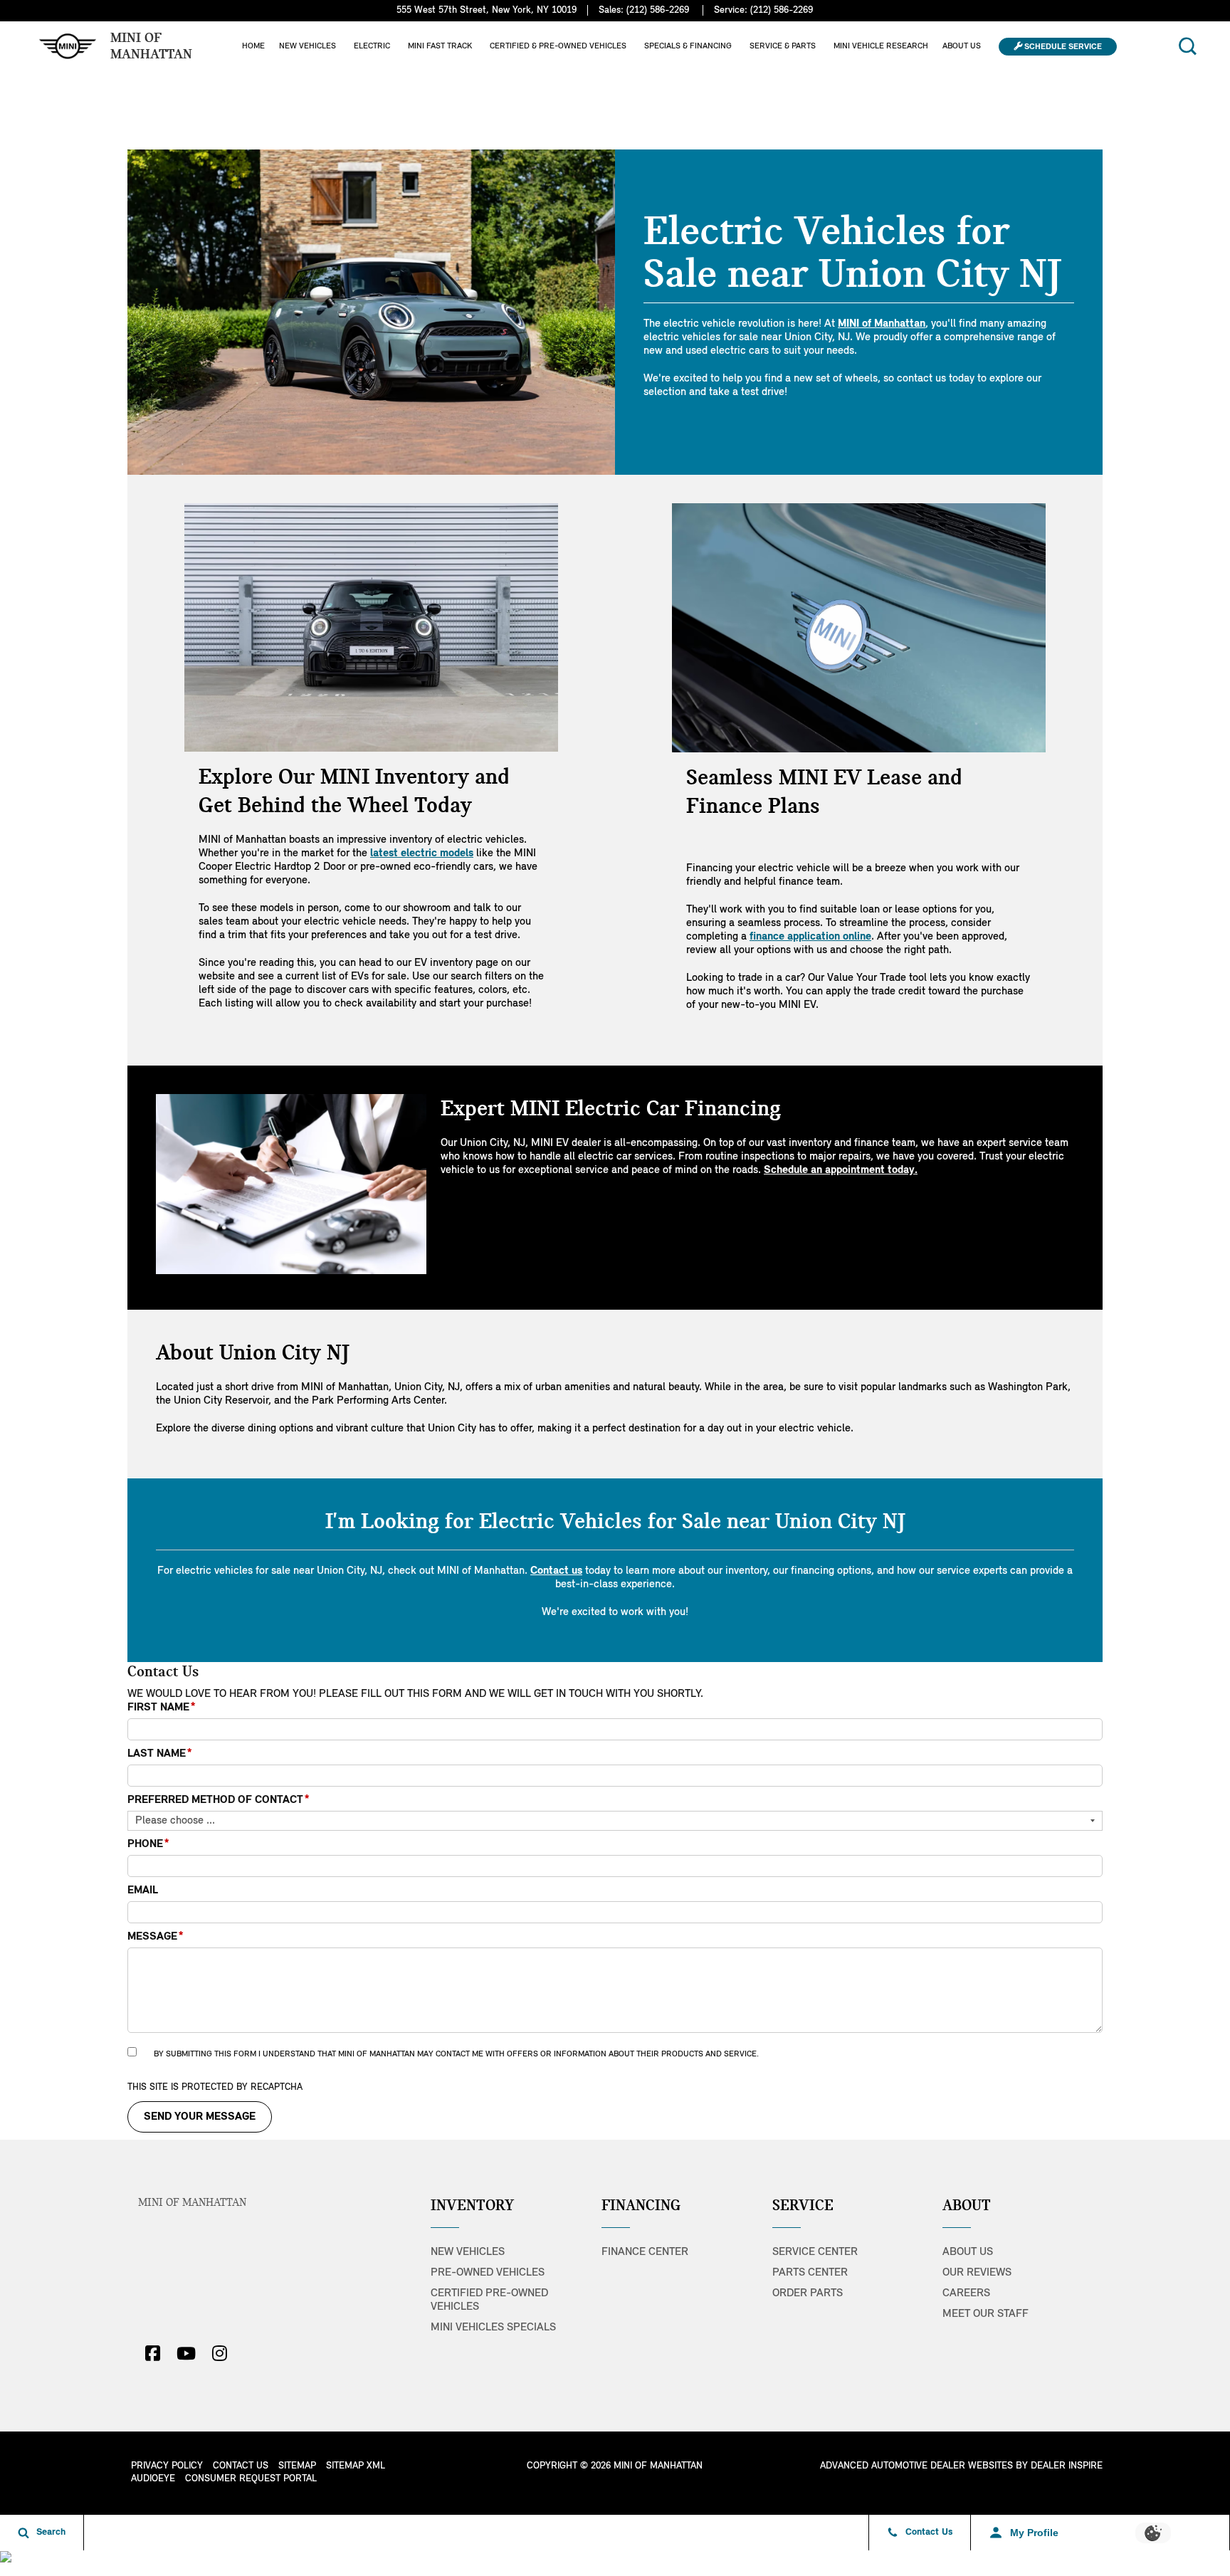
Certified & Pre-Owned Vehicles (558, 46)
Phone (148, 1844)
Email (143, 1891)
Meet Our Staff (985, 2314)
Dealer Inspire (1067, 2466)
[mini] (68, 46)
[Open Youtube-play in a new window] (186, 2353)
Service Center (815, 2252)
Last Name (160, 1754)
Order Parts (808, 2293)
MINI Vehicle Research (881, 46)
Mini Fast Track (440, 46)
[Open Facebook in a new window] (152, 2353)
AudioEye (153, 2479)
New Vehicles (307, 46)
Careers (966, 2293)
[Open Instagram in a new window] (219, 2353)
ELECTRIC (372, 46)
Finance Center (645, 2252)
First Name (162, 1708)
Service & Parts (783, 46)
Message (156, 1937)
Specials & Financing (688, 46)
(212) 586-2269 (658, 10)
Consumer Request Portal (251, 2479)
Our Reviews (977, 2273)
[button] (1187, 46)
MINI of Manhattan (192, 2203)
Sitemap (297, 2466)
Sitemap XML (356, 2466)
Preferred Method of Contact (219, 1800)
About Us (962, 46)
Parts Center (810, 2273)
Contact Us (241, 2466)
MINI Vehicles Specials (493, 2328)
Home (253, 46)
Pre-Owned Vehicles (488, 2273)
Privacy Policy (167, 2466)
